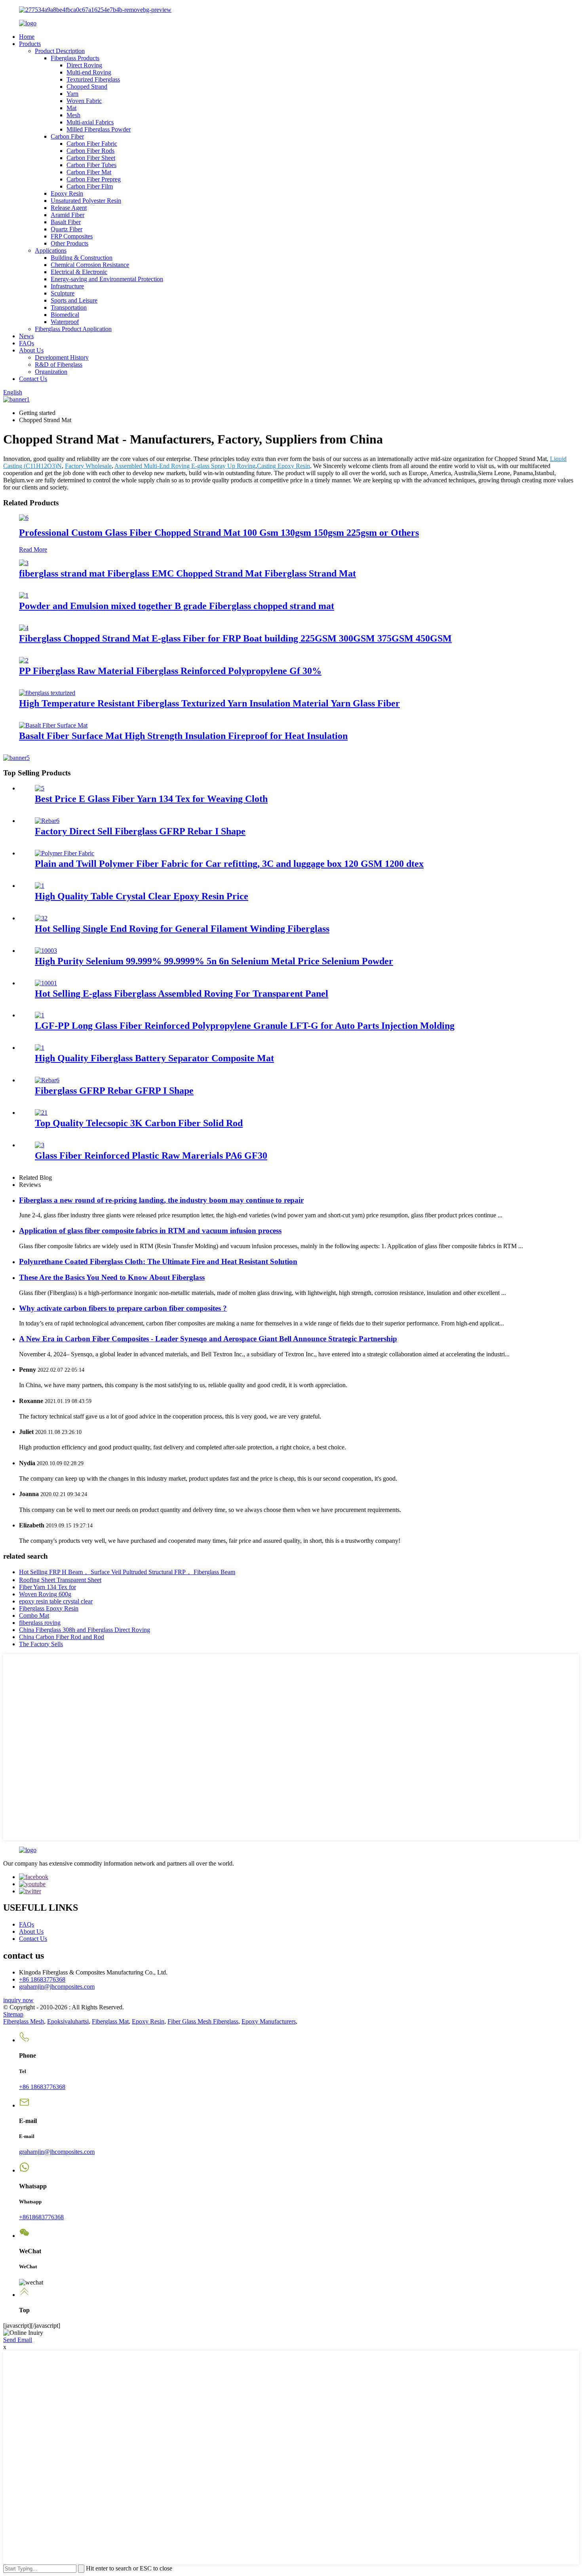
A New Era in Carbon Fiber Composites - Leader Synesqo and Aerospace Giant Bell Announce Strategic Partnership (208, 1339)
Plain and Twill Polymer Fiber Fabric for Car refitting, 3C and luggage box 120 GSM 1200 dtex (229, 864)
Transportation (69, 307)
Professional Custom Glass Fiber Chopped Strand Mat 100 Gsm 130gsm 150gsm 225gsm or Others (219, 533)
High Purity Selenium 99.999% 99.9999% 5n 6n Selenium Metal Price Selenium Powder (214, 961)
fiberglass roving (40, 1623)
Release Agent (69, 208)
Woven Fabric (84, 101)
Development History (62, 357)
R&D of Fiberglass (59, 365)
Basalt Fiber (66, 222)
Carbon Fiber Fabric (92, 144)
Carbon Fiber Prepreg (94, 179)
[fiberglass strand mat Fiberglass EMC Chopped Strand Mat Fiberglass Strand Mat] (24, 563)
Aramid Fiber (68, 215)
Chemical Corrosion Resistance (90, 265)
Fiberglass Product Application (73, 329)
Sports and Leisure (74, 300)
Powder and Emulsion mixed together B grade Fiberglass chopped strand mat (177, 606)
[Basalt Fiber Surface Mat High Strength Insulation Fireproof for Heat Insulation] (53, 725)
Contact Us (33, 379)
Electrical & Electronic (79, 272)
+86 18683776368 (42, 1979)
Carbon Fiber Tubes (91, 165)
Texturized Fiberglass (93, 79)
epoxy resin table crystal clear (56, 1601)
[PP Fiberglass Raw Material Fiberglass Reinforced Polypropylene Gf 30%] (24, 660)
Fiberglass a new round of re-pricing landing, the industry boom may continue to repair (161, 1200)
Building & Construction (82, 258)
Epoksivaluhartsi (68, 2021)
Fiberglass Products (75, 58)
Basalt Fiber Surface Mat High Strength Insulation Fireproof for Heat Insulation (183, 736)
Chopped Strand (87, 87)
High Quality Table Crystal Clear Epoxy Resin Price (142, 896)
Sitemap (13, 2014)
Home (27, 37)
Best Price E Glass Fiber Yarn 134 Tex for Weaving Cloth (151, 799)
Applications (51, 250)
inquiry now (18, 2000)
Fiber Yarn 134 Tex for (48, 1587)
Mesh (73, 115)
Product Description (60, 51)
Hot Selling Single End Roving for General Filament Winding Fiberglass (182, 929)
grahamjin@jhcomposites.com (57, 1987)
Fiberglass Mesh (24, 2021)
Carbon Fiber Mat (89, 172)
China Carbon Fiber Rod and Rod (62, 1637)
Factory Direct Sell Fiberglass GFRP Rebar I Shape (140, 831)
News (26, 336)
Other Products (69, 243)
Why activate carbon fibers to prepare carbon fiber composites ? (123, 1308)
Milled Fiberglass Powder (99, 129)
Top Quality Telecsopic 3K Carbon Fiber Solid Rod (139, 1123)
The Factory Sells (41, 1644)
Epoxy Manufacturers (269, 2021)
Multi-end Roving (89, 72)
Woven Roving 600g (45, 1594)
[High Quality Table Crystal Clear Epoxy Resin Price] (40, 886)
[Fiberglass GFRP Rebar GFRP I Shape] (47, 1080)
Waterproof (65, 322)
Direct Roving (84, 65)
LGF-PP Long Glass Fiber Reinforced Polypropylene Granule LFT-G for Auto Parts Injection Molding (245, 1026)
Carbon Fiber (67, 136)
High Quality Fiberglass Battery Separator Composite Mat (154, 1058)
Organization (51, 372)
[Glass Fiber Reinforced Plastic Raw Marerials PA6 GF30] (40, 1145)
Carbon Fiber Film (90, 186)
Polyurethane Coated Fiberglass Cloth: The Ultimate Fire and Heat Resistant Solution (158, 1261)
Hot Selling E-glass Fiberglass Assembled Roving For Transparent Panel (182, 994)
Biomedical (65, 315)
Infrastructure (67, 286)
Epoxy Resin (67, 193)
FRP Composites (72, 236)
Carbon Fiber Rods (90, 151)
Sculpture (63, 293)
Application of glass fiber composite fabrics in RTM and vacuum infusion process (150, 1231)
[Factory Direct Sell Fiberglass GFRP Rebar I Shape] (47, 821)
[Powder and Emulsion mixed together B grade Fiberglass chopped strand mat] (24, 595)
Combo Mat (34, 1615)
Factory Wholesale (88, 466)
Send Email (18, 2340)
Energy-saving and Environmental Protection (107, 279)
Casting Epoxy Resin (283, 466)
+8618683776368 (41, 2217)
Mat (71, 108)
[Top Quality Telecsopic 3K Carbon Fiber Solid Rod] (41, 1113)
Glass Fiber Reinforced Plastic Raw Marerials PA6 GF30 (151, 1156)
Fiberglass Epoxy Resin (49, 1608)
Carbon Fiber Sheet (91, 158)
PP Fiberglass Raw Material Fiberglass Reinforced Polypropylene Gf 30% (170, 671)
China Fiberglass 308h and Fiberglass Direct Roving (85, 1630)
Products (30, 44)
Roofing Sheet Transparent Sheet (60, 1580)
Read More (33, 549)
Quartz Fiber (67, 229)
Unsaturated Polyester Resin (86, 201)
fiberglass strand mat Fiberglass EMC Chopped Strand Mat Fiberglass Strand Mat (187, 573)
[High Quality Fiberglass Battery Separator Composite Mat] (40, 1048)
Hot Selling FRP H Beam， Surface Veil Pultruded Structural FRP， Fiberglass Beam (127, 1572)
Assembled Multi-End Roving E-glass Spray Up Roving (185, 466)
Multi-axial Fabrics (90, 122)
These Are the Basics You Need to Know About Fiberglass (112, 1277)
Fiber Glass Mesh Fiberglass (203, 2021)
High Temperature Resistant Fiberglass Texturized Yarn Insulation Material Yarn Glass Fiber (209, 703)
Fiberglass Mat (110, 2021)
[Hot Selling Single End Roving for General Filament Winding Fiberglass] (41, 918)
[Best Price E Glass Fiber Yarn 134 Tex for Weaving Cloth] (40, 788)
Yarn (72, 94)
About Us (31, 350)
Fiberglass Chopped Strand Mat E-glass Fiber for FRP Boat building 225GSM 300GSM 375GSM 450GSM (235, 638)
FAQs (27, 343)
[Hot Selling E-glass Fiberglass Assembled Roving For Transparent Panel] (46, 983)
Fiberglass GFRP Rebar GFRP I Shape (114, 1091)
